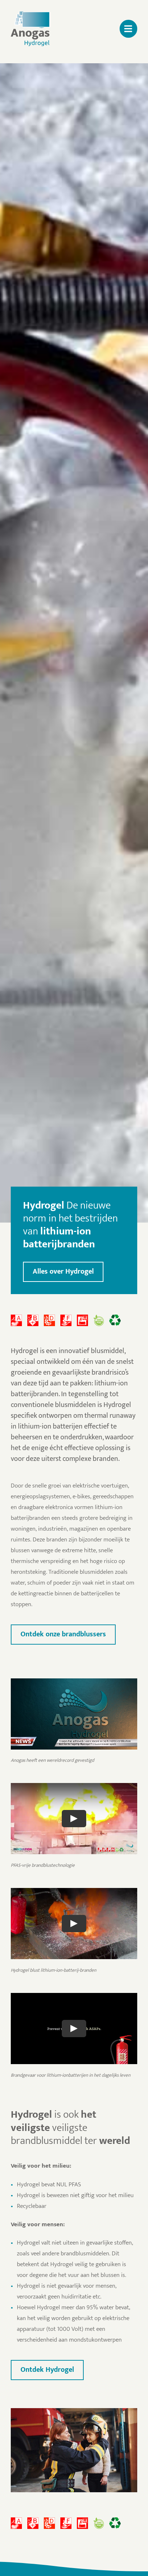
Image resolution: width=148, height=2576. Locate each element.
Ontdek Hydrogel (47, 2370)
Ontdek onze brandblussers (63, 1634)
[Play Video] (74, 1819)
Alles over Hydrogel (63, 1271)
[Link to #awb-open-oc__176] (128, 29)
